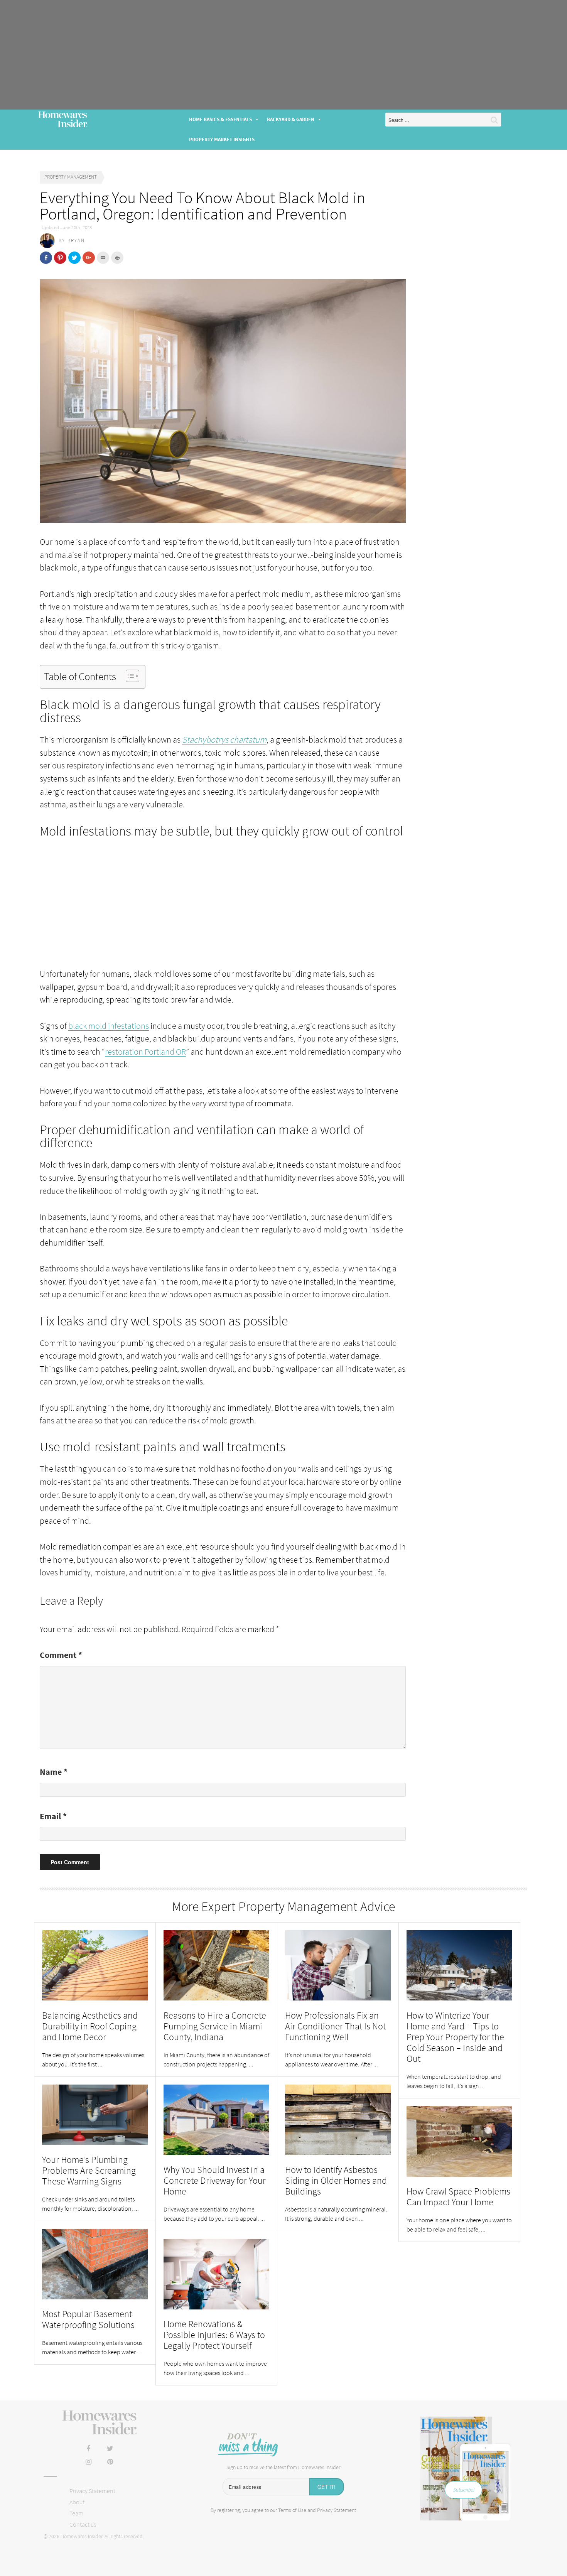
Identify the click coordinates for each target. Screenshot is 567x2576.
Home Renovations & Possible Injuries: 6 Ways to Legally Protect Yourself (214, 2335)
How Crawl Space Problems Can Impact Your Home (458, 2197)
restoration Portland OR (145, 1052)
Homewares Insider (62, 120)
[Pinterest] (110, 2462)
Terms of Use (292, 2510)
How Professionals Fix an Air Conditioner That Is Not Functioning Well (335, 2026)
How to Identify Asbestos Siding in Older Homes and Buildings (336, 2180)
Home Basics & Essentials (220, 119)
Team (76, 2513)
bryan (76, 241)
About (77, 2502)
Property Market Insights (222, 139)
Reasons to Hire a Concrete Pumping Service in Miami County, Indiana (215, 2026)
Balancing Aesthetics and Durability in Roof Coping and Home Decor (90, 2026)
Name (54, 1772)
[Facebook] (88, 2449)
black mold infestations (109, 1026)
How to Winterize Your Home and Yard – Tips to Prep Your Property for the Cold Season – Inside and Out (455, 2037)
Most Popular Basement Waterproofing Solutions (89, 2319)
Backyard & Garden (291, 119)
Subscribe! (463, 2490)
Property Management (71, 177)
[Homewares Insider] (99, 2423)
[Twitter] (110, 2449)
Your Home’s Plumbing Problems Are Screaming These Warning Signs (89, 2170)
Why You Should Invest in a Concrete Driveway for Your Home (215, 2180)
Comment (61, 1655)
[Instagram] (88, 2462)
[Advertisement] (283, 55)
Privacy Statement (92, 2491)
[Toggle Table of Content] (129, 676)
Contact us (83, 2524)
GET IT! (327, 2487)
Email (53, 1816)
